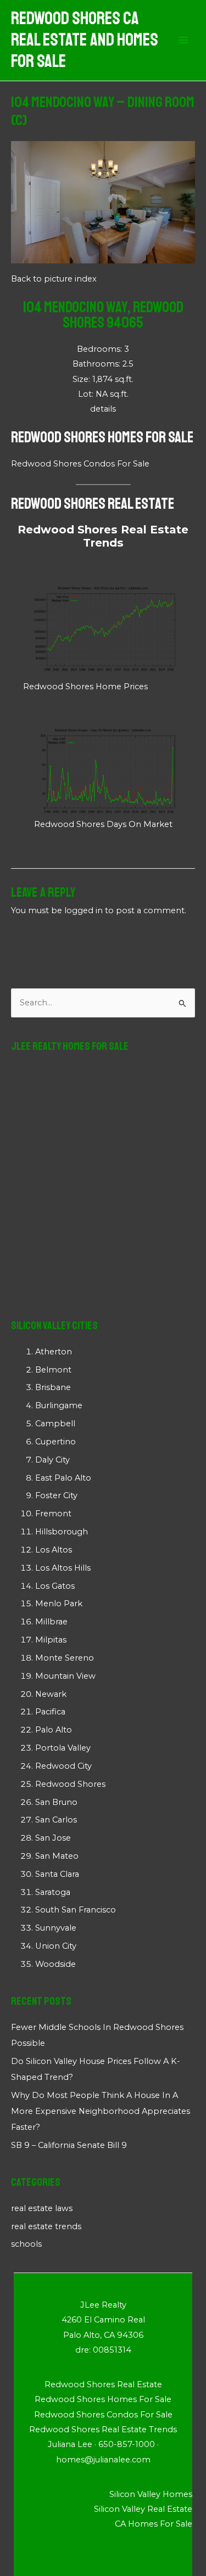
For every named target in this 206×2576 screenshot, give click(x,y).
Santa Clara (57, 1874)
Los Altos (54, 1550)
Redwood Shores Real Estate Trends (103, 536)
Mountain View (65, 1676)
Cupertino (55, 1442)
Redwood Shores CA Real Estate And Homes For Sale (85, 40)
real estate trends (46, 2226)
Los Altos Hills (63, 1568)
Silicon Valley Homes (151, 2494)
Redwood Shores (70, 1784)
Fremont (53, 1514)
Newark (51, 1694)
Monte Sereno (65, 1658)
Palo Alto (54, 1730)
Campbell (55, 1424)
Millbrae (51, 1622)
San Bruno (56, 1802)
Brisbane (53, 1387)
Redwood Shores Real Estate (93, 504)
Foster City (56, 1495)
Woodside (55, 1964)
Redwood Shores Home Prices (85, 687)
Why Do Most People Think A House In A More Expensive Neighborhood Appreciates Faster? (101, 2111)
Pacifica (50, 1712)
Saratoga (53, 1892)
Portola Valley (63, 1748)
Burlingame (59, 1405)
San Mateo (57, 1856)
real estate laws (42, 2208)
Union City (56, 1946)
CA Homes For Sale (154, 2524)
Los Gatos (55, 1586)
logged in (83, 910)
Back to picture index (54, 279)
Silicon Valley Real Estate (143, 2509)
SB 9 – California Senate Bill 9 (69, 2145)
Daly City (52, 1460)
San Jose (53, 1838)
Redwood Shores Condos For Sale (80, 464)
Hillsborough (62, 1532)
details (103, 409)
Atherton (54, 1352)
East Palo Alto (63, 1478)
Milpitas (51, 1640)
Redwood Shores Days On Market (103, 824)
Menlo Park (59, 1604)
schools (26, 2244)
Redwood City (63, 1766)
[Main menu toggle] (183, 41)
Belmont (53, 1370)
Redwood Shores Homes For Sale (102, 437)
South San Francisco (76, 1910)
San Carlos (56, 1820)
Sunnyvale (56, 1928)
